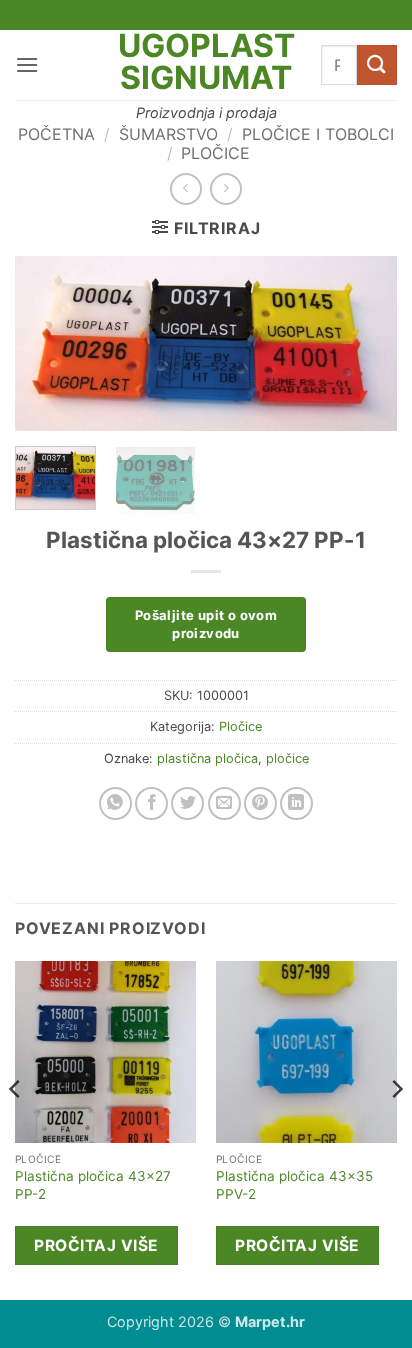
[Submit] (377, 64)
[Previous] (48, 345)
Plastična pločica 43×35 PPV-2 (294, 1185)
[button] (27, 64)
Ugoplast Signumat (206, 62)
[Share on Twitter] (187, 803)
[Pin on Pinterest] (260, 803)
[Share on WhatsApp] (115, 803)
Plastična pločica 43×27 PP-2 (93, 1185)
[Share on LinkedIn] (296, 803)
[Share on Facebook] (151, 803)
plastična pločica (207, 758)
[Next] (364, 345)
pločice (287, 758)
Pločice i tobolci (318, 134)
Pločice (215, 153)
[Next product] (185, 188)
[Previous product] (225, 188)
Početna (56, 134)
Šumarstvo (168, 134)
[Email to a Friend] (224, 803)
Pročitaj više (96, 1245)
